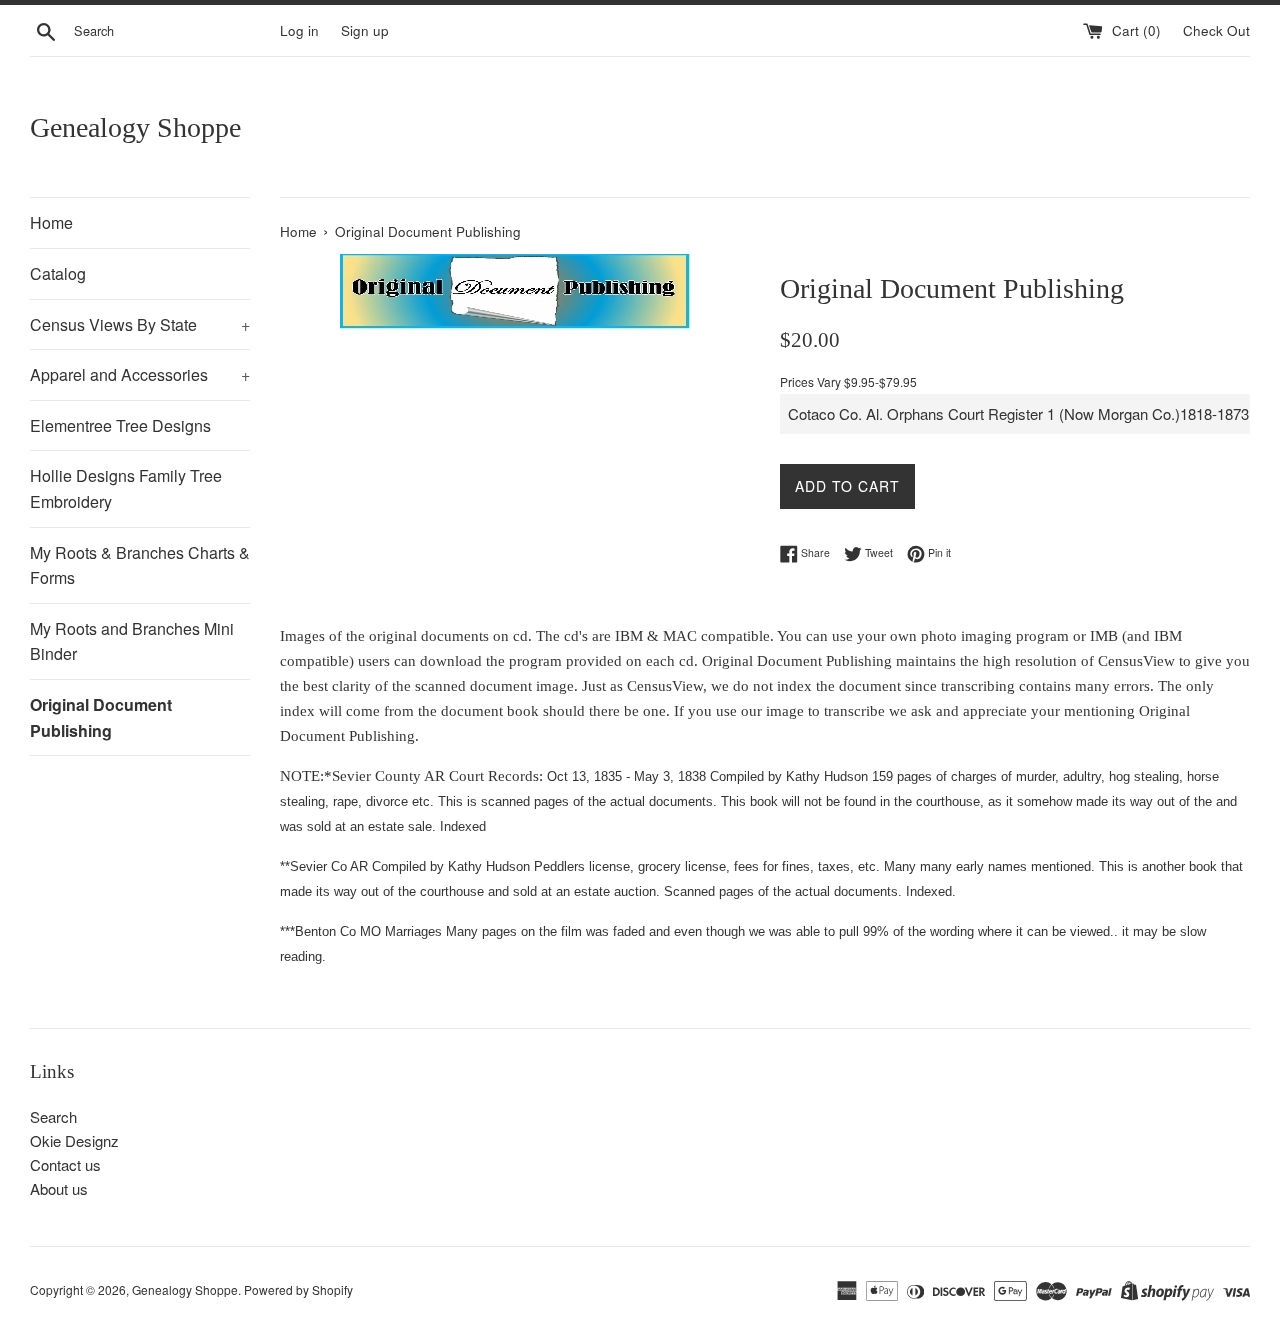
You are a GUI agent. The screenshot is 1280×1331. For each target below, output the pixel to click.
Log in (299, 30)
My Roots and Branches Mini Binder (132, 641)
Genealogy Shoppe (135, 127)
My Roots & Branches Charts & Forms (140, 565)
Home (51, 222)
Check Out (1216, 30)
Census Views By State (140, 324)
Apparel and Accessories (140, 374)
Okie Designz (74, 1140)
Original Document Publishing (101, 717)
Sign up (365, 30)
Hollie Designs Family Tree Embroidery (126, 488)
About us (59, 1188)
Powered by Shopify (298, 1289)
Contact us (65, 1164)
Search (53, 1116)
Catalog (58, 273)
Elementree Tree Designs (120, 425)
